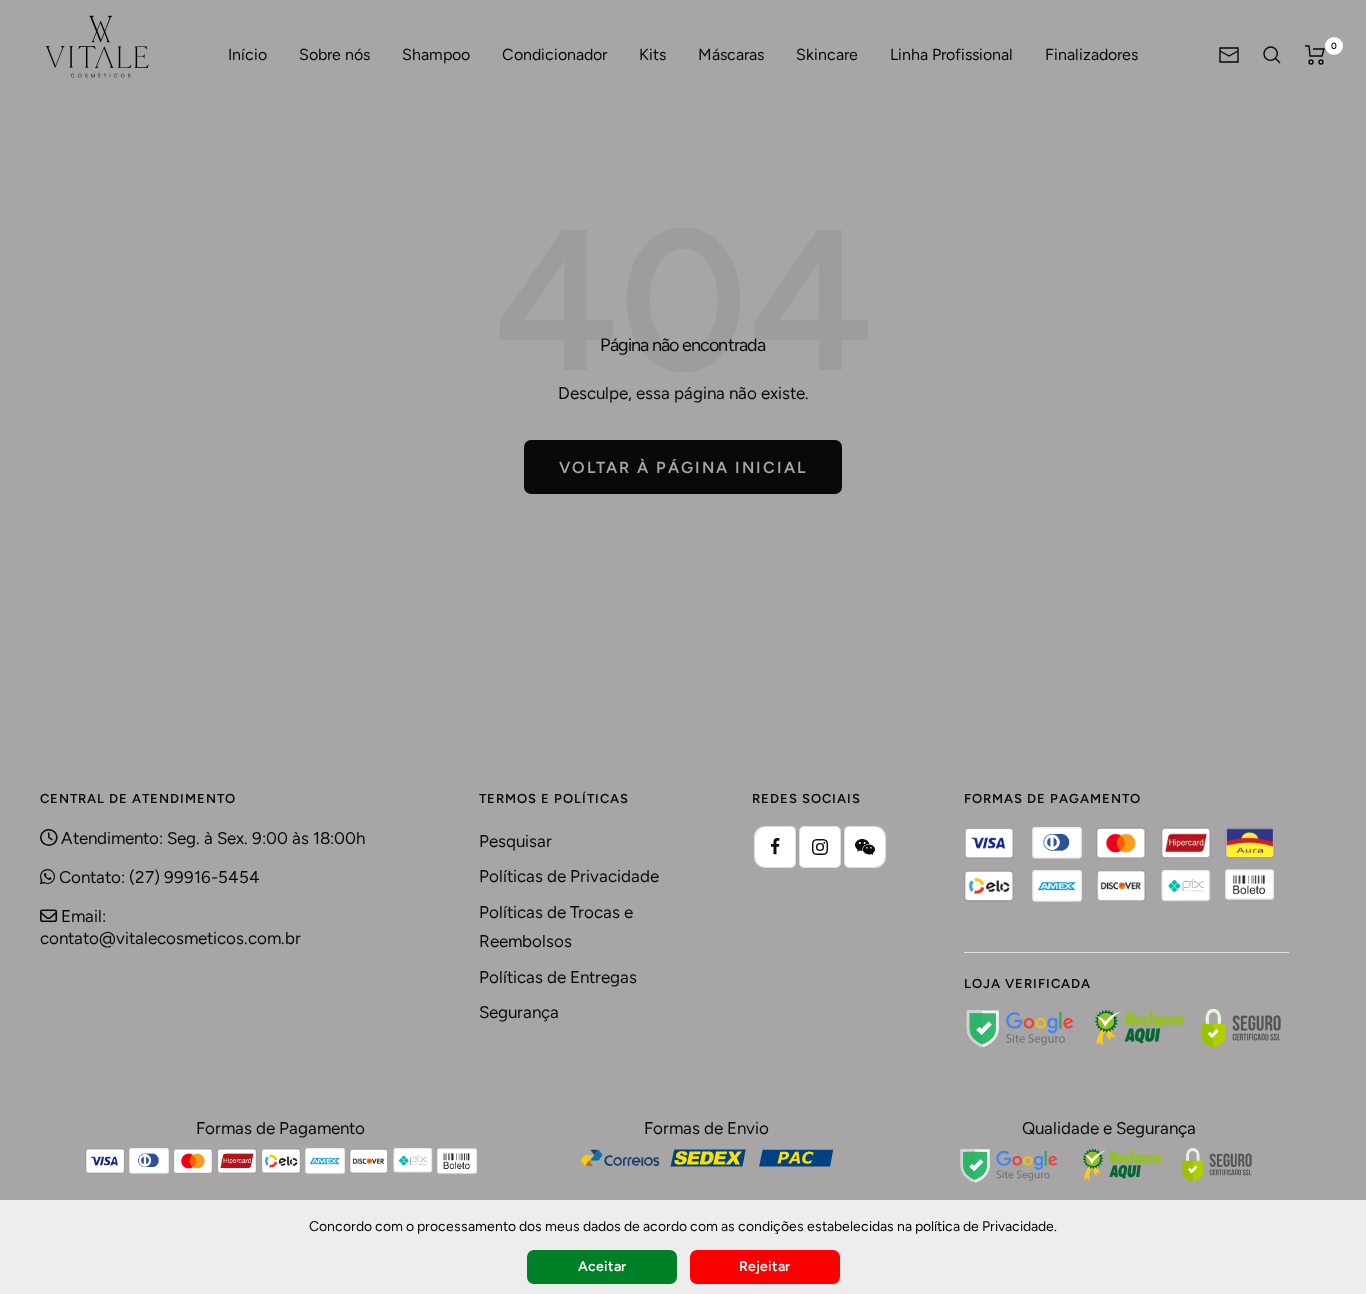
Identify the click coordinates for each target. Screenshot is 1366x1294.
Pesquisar (515, 841)
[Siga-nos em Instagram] (820, 847)
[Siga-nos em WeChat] (865, 847)
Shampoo (436, 54)
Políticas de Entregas (558, 977)
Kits (652, 54)
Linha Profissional (951, 54)
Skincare (827, 54)
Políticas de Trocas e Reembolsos (556, 926)
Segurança (519, 1012)
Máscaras (731, 54)
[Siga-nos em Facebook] (775, 847)
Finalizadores (1091, 54)
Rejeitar (764, 1266)
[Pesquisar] (1272, 55)
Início (247, 54)
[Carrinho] (1315, 55)
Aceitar (602, 1266)
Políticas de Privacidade (569, 876)
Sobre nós (334, 54)
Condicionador (554, 54)
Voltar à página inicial (683, 467)
